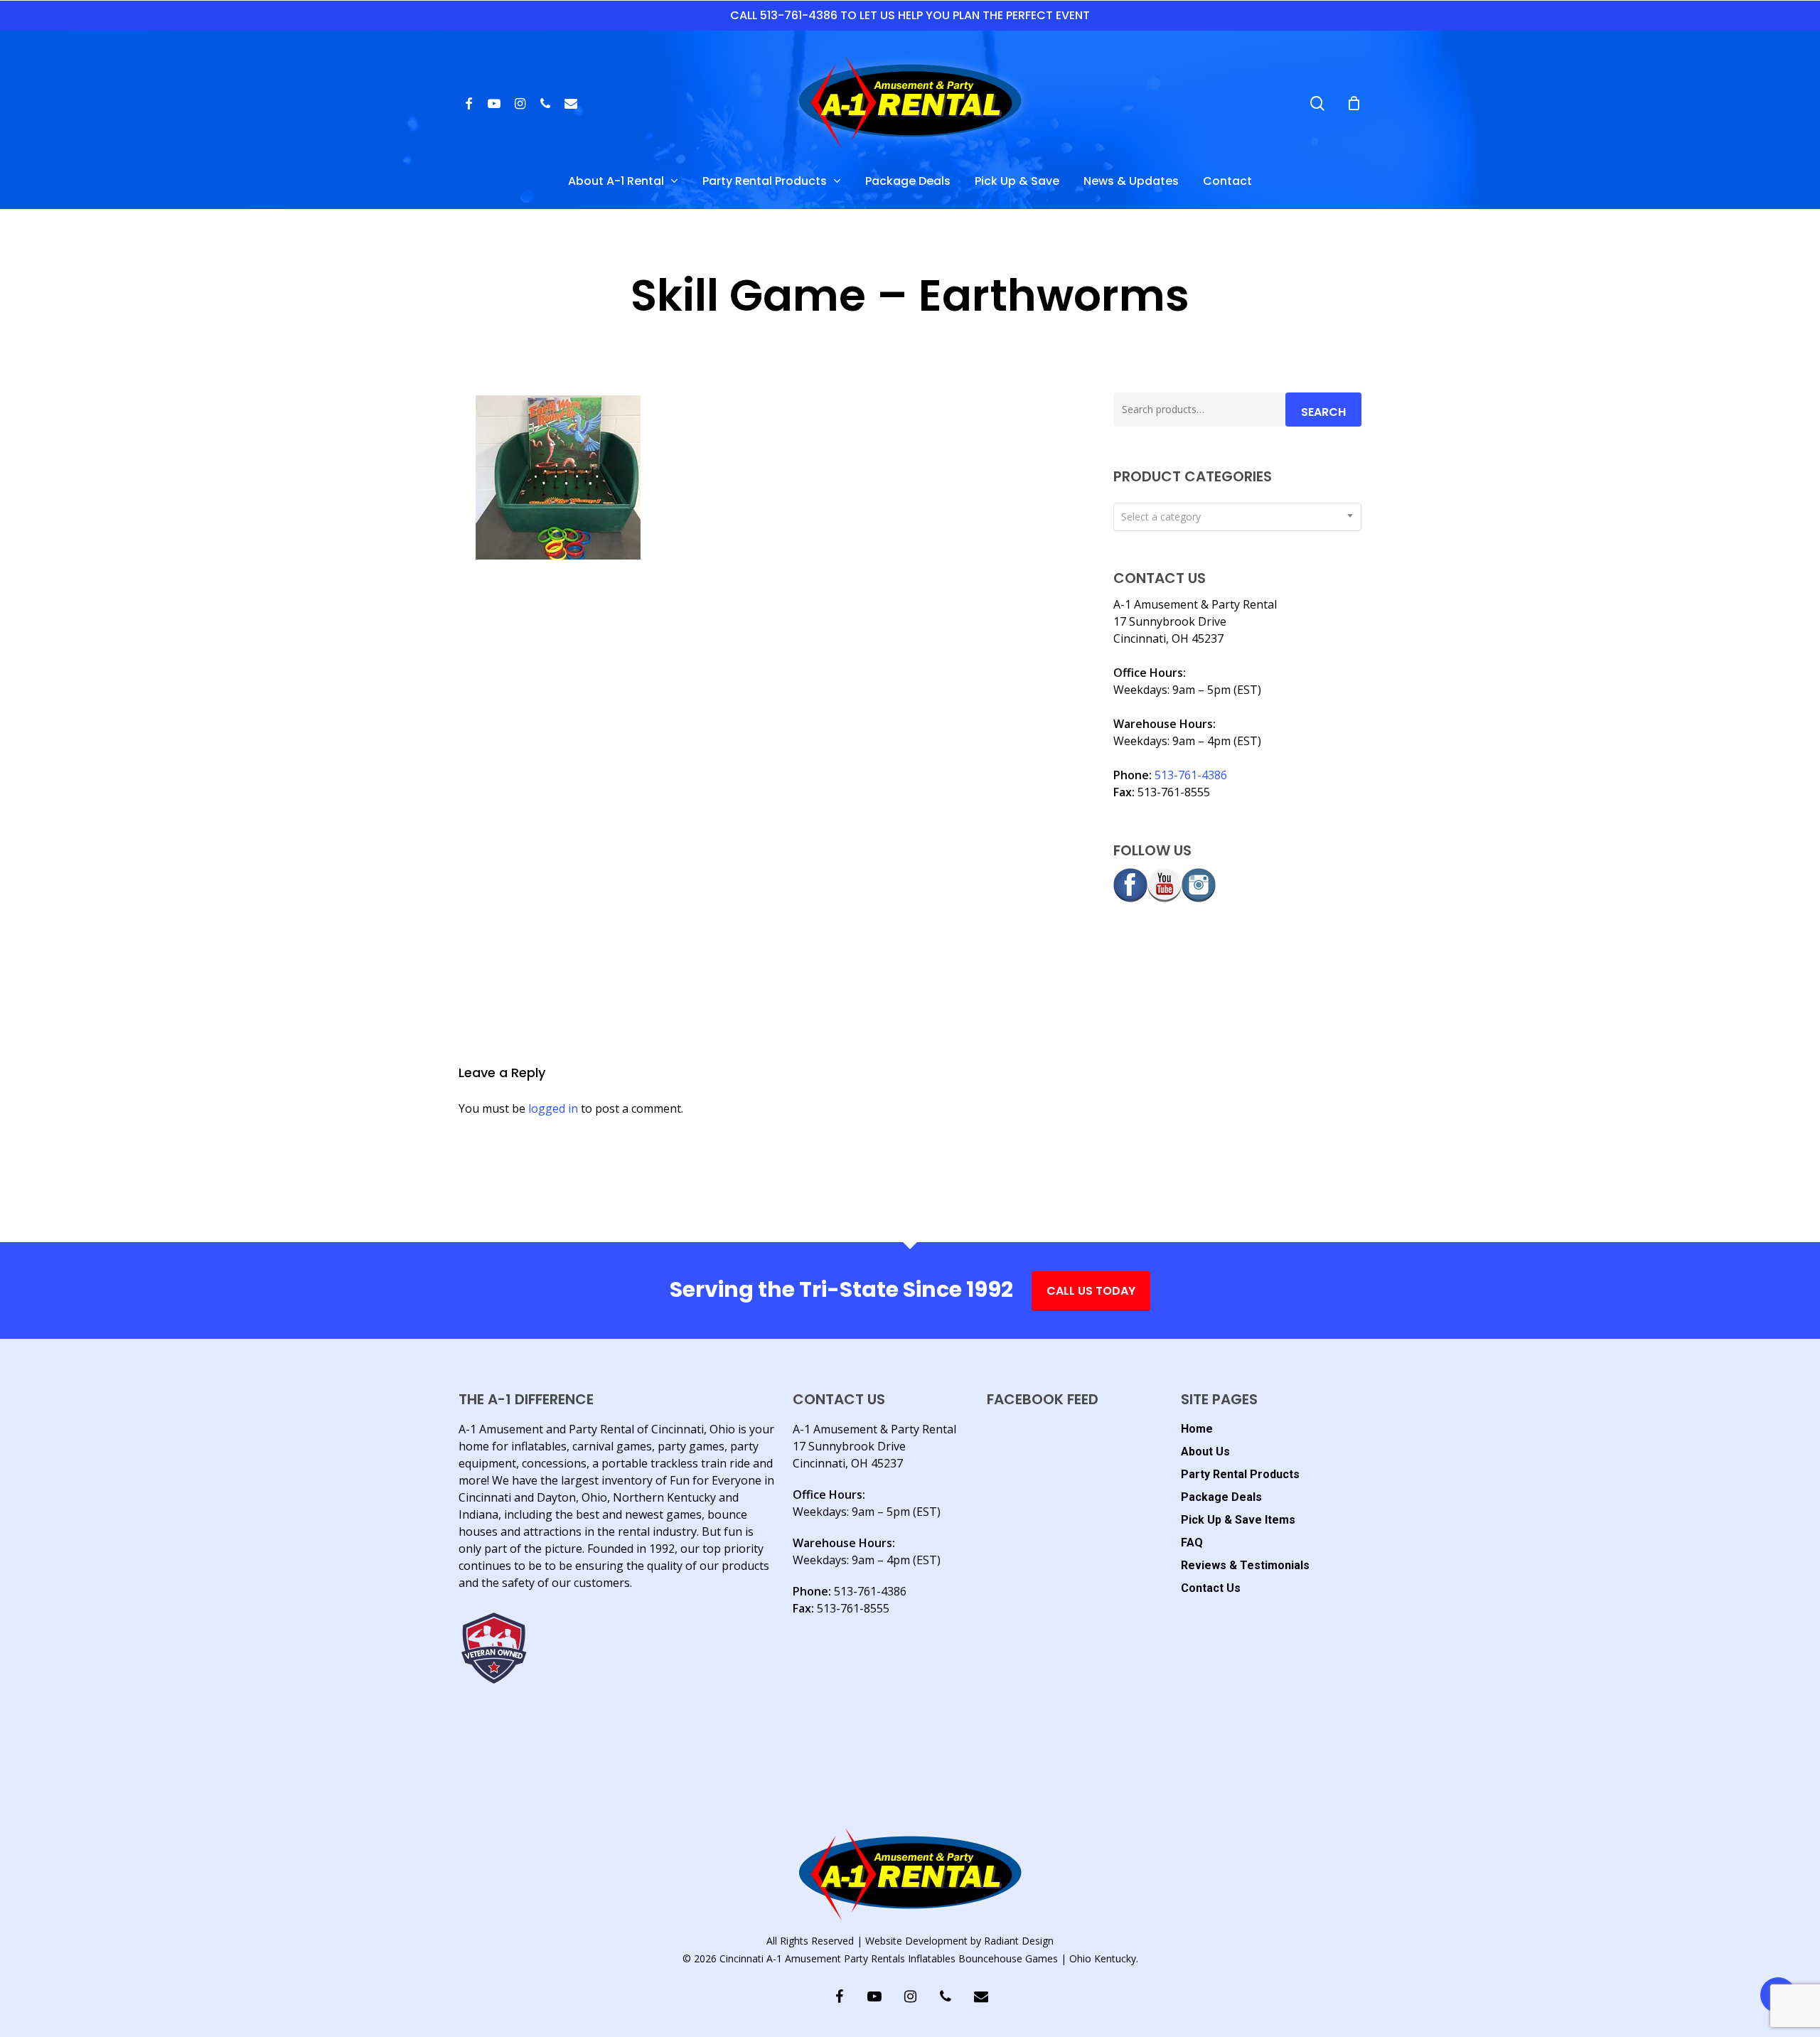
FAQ (1192, 1543)
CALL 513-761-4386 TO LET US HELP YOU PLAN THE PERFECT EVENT (910, 15)
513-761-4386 (1191, 775)
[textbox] (1237, 517)
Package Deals (1221, 1497)
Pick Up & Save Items (1238, 1520)
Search (1323, 412)
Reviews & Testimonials (1245, 1565)
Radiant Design (1019, 1941)
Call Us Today (1091, 1291)
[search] (1317, 103)
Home (1197, 1429)
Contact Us (1211, 1588)
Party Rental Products (1240, 1474)
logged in (553, 1108)
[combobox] (1237, 517)
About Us (1205, 1451)
